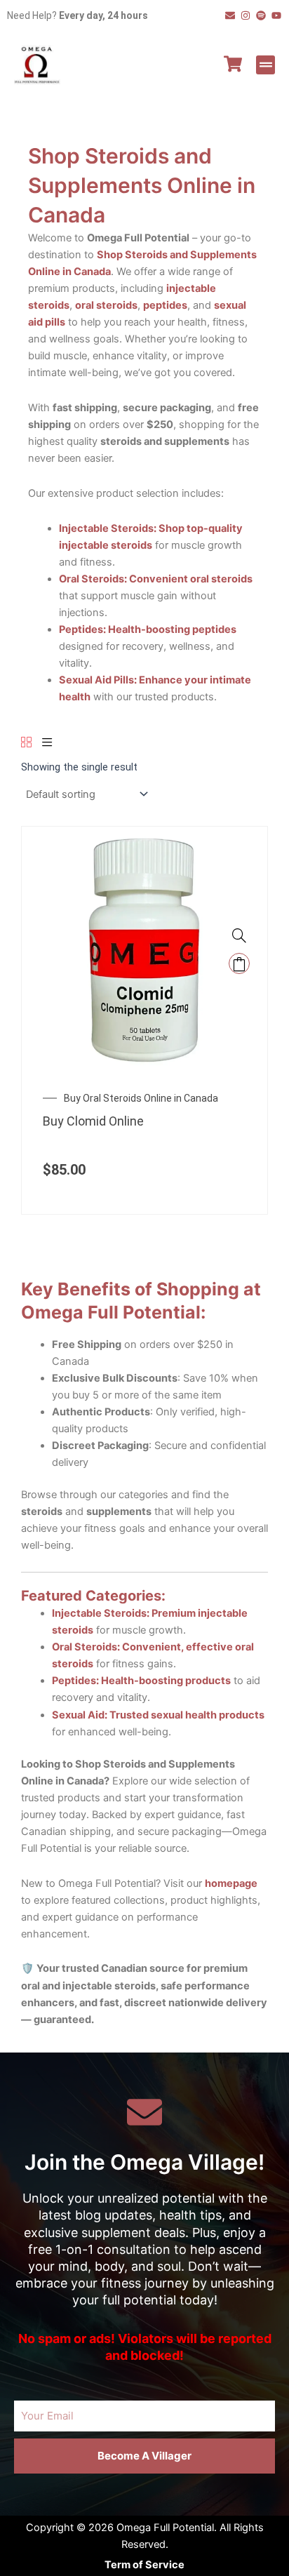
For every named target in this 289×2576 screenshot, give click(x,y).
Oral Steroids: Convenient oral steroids (156, 579)
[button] (266, 65)
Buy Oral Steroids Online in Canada (141, 1098)
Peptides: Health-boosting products (141, 1681)
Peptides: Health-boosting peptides (148, 629)
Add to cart (239, 963)
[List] (47, 743)
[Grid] (26, 743)
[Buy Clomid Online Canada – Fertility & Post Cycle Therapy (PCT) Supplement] (144, 949)
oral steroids (106, 305)
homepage (231, 1883)
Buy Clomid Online (93, 1121)
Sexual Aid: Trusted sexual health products (158, 1715)
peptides (165, 305)
